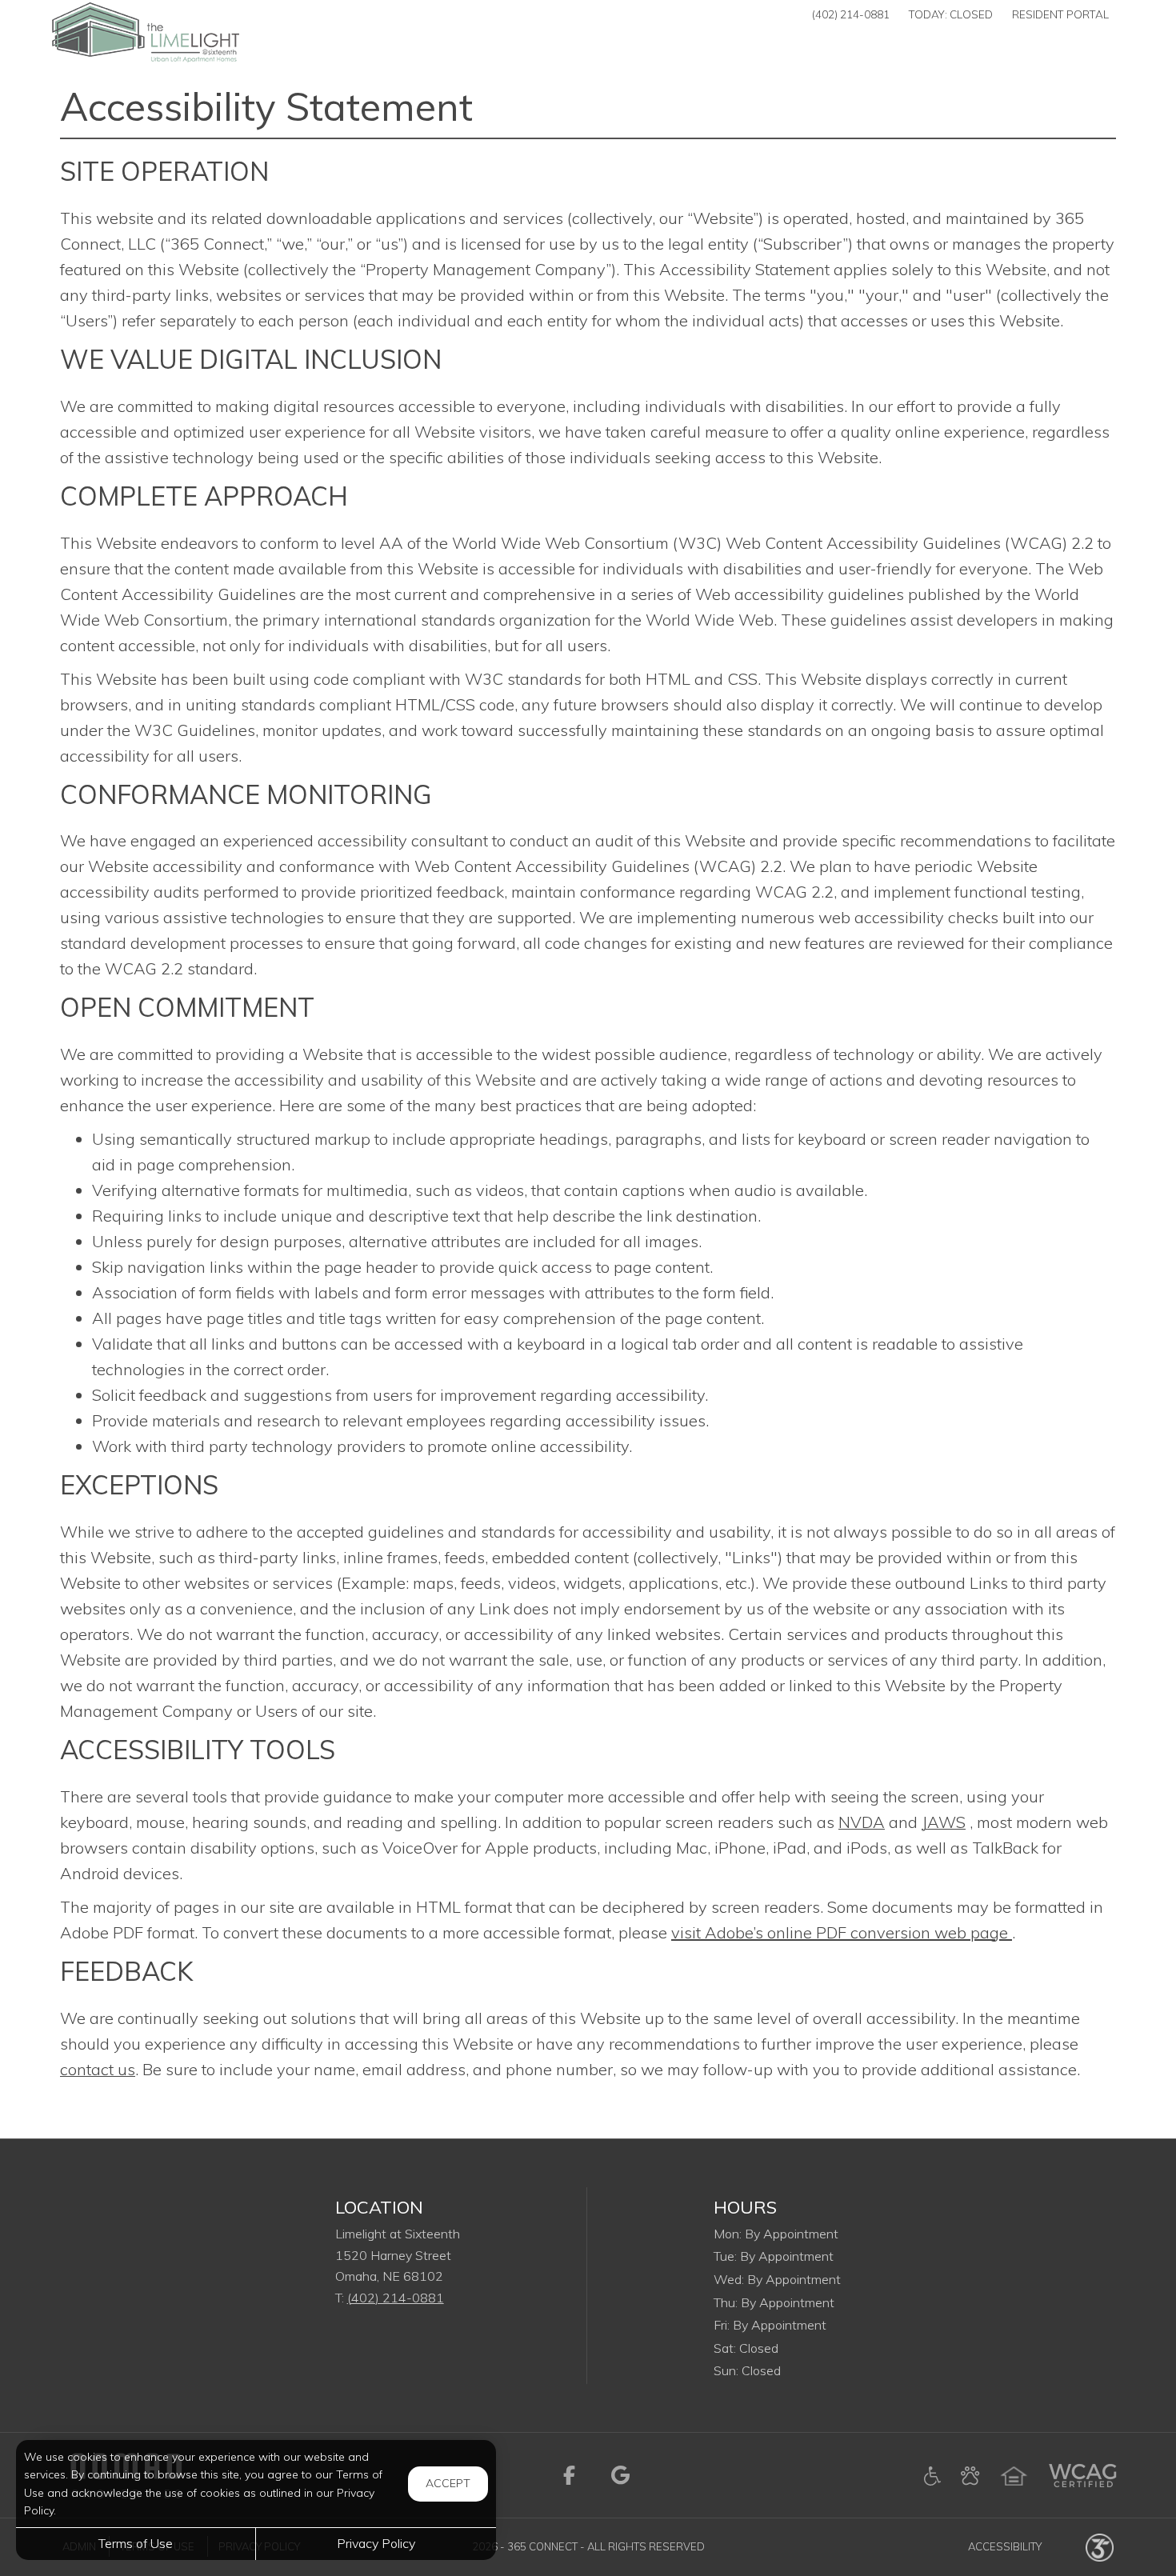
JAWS (944, 1822)
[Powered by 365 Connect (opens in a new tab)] (1100, 2546)
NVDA (862, 1822)
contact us (98, 2069)
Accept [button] (448, 2483)
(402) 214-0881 (851, 14)
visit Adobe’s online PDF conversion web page (842, 1932)
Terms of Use (136, 2543)
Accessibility (1005, 2546)
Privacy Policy (376, 2543)
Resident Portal (1060, 14)
